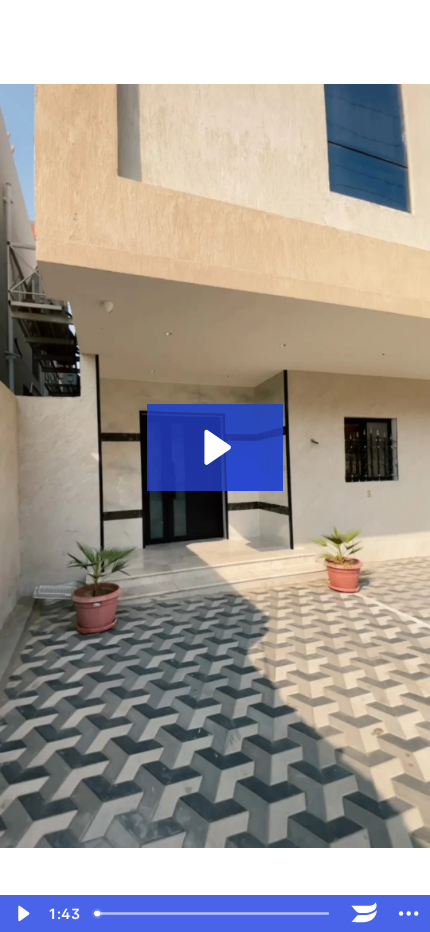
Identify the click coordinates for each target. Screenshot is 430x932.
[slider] (214, 913)
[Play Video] (21, 913)
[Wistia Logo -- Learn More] (364, 913)
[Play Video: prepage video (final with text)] (214, 447)
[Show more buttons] (408, 913)
